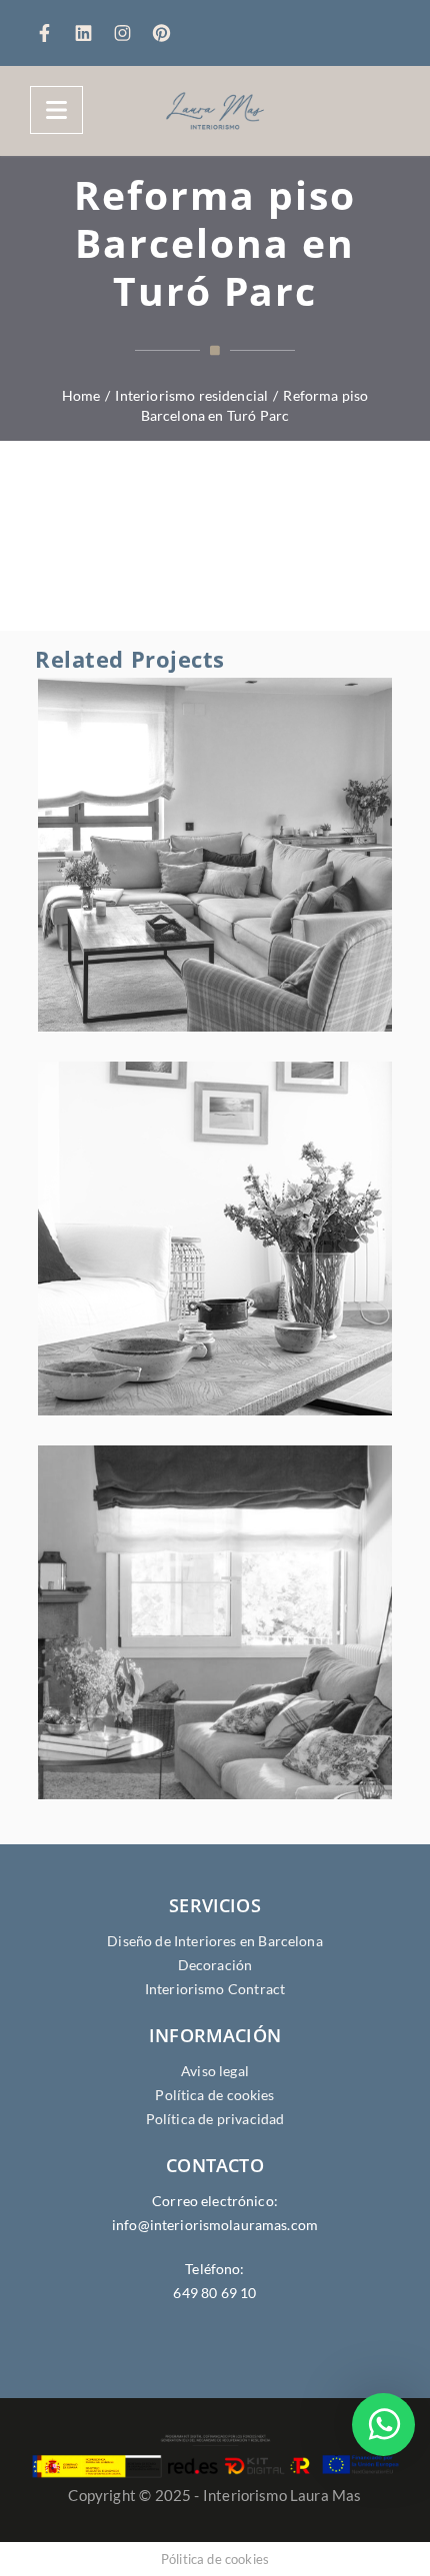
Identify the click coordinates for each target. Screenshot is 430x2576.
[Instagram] (127, 34)
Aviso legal (215, 2071)
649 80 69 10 (214, 2293)
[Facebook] (49, 34)
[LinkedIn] (88, 34)
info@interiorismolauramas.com (215, 2225)
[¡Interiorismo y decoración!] (215, 111)
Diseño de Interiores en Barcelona (215, 1941)
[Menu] (56, 110)
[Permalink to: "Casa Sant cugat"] (255, 1647)
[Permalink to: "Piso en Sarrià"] (255, 880)
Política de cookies (214, 2095)
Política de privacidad (215, 2119)
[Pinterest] (161, 34)
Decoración (215, 1965)
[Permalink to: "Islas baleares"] (255, 1264)
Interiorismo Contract (215, 1989)
